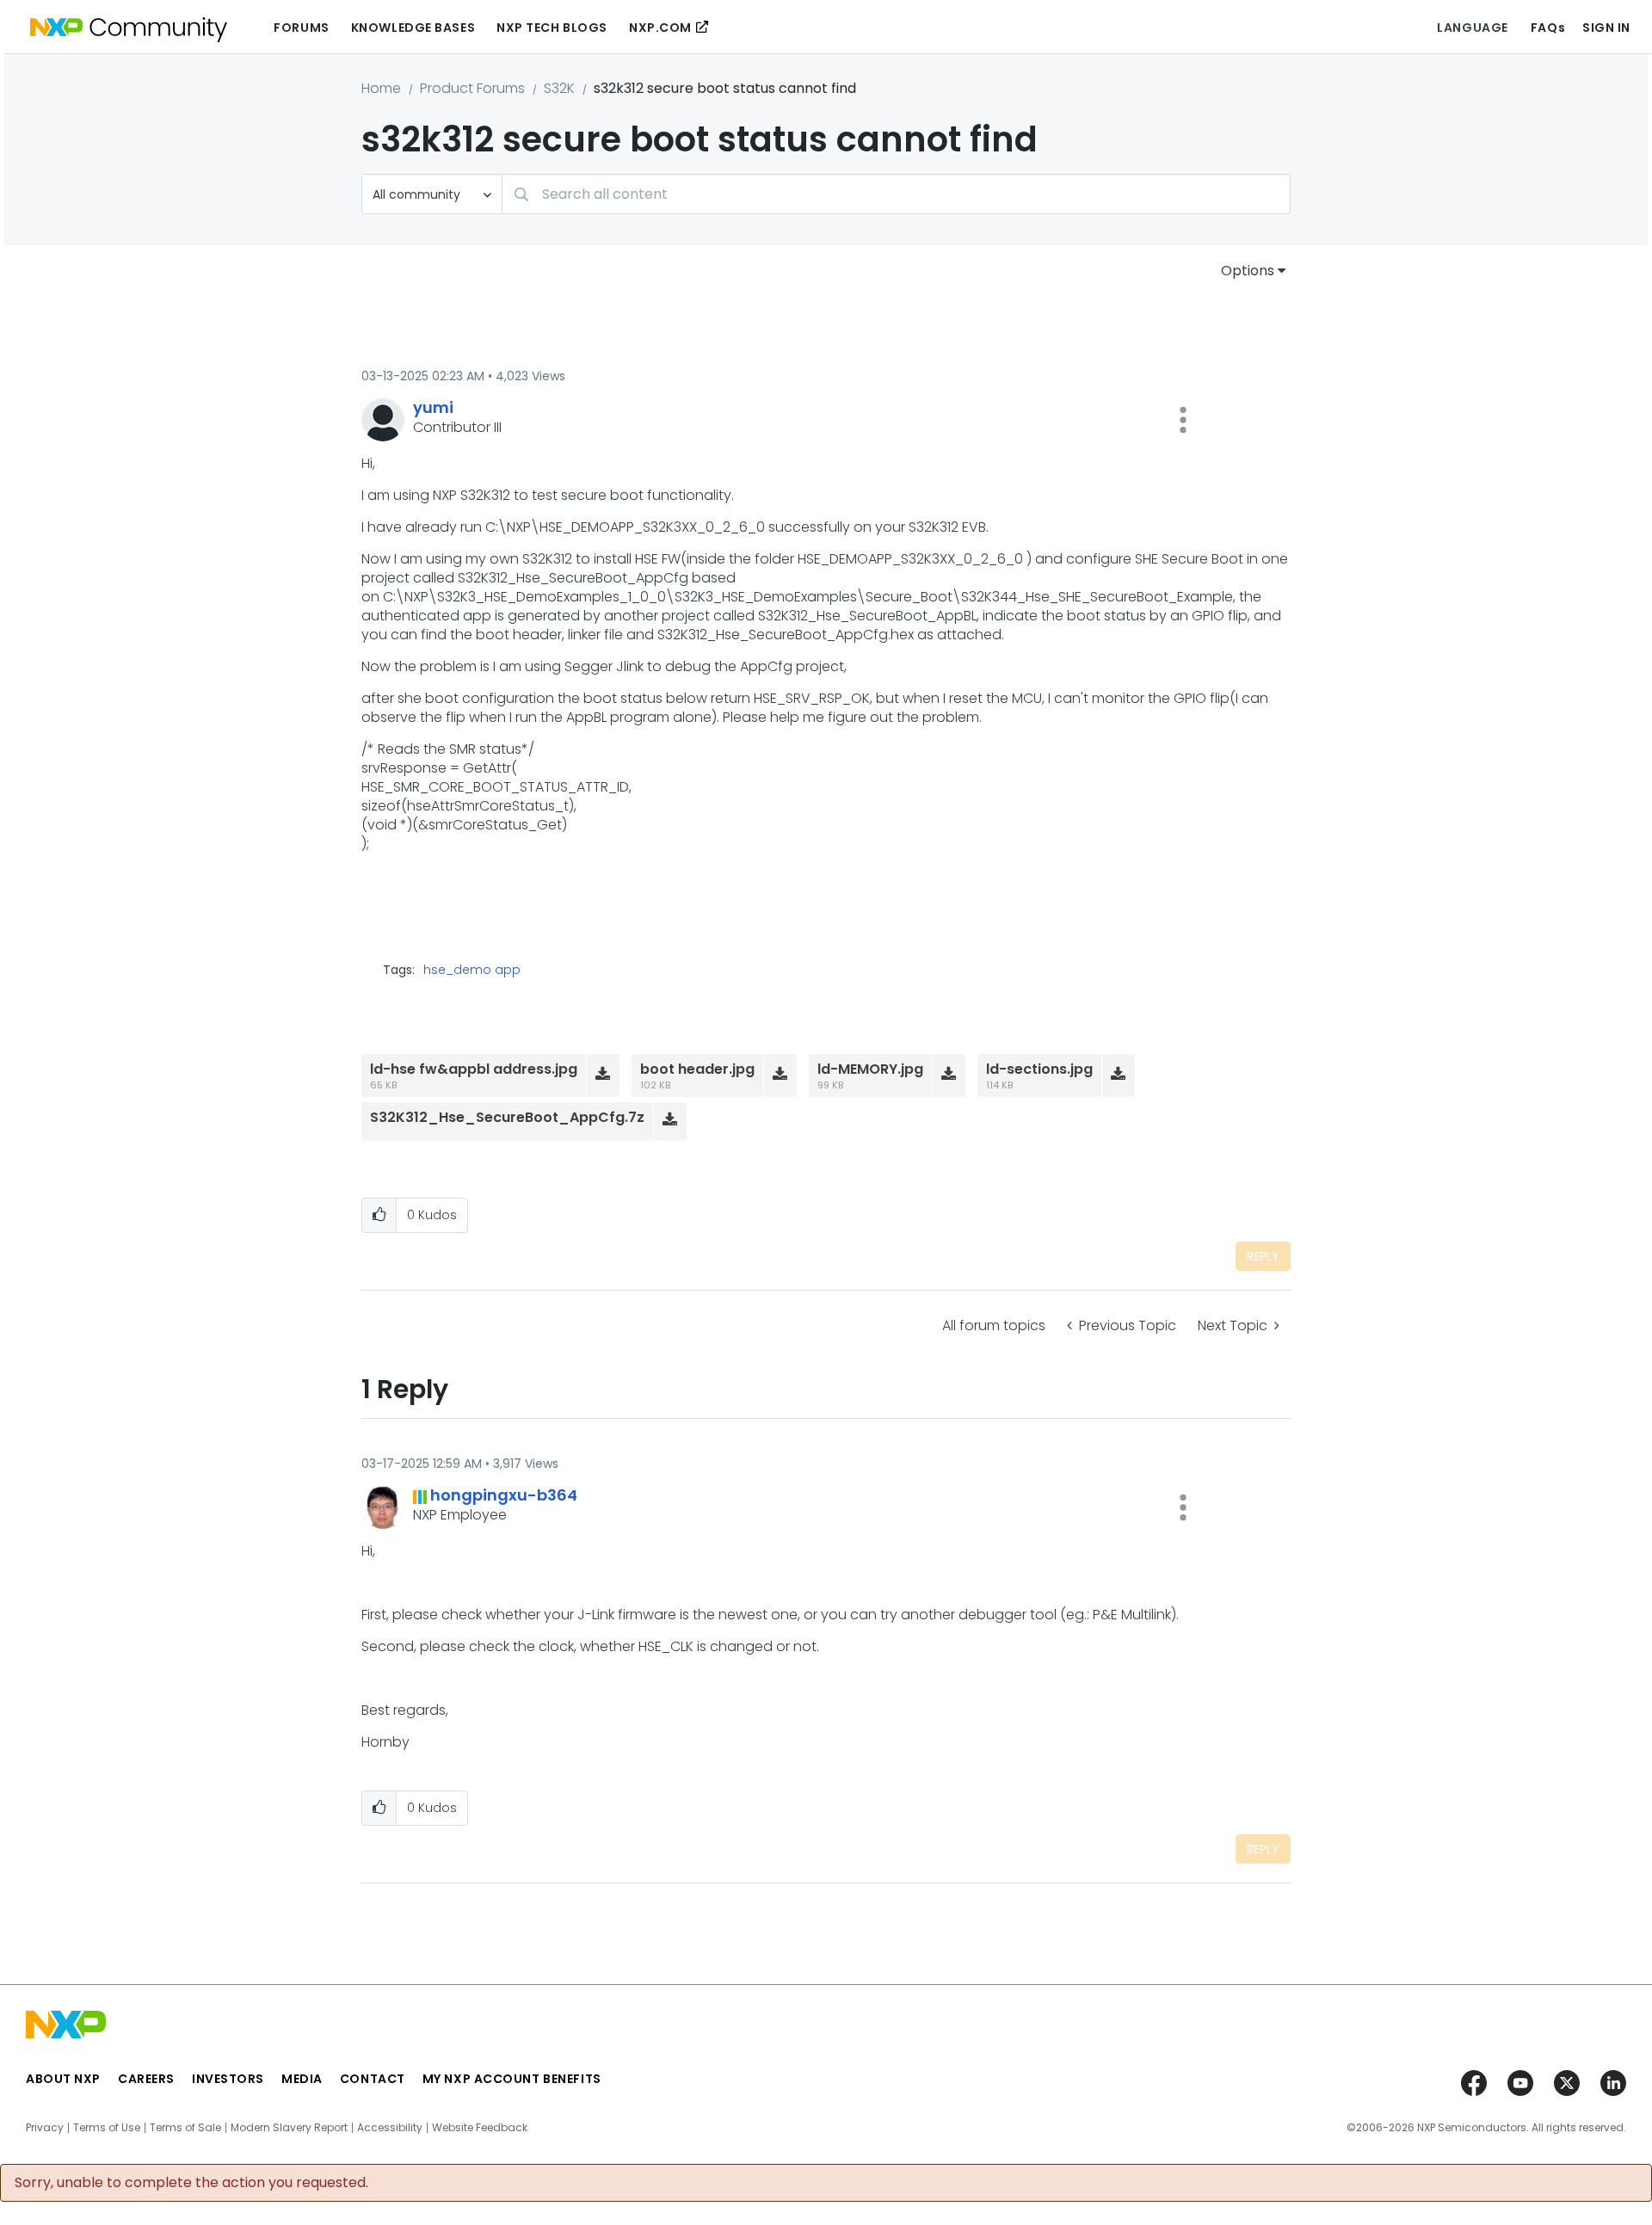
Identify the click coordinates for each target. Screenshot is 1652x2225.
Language (1472, 28)
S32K (559, 88)
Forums (301, 28)
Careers (146, 2079)
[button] (1183, 420)
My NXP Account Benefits (512, 2079)
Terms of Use (107, 2128)
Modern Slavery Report (289, 2128)
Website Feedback (480, 2128)
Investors (228, 2079)
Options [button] (1248, 271)
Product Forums (472, 88)
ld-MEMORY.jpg (870, 1069)
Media (302, 2079)
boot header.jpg (697, 1069)
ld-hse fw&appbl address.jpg (474, 1069)
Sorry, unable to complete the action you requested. (191, 2183)
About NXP (63, 2079)
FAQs (1548, 28)
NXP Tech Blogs (552, 28)
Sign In (1606, 28)
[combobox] (896, 194)
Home (381, 88)
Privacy (45, 2128)
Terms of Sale (185, 2128)
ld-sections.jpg (1039, 1069)
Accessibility (390, 2128)
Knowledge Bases (413, 28)
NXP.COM (660, 28)
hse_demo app (472, 970)
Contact (373, 2079)
